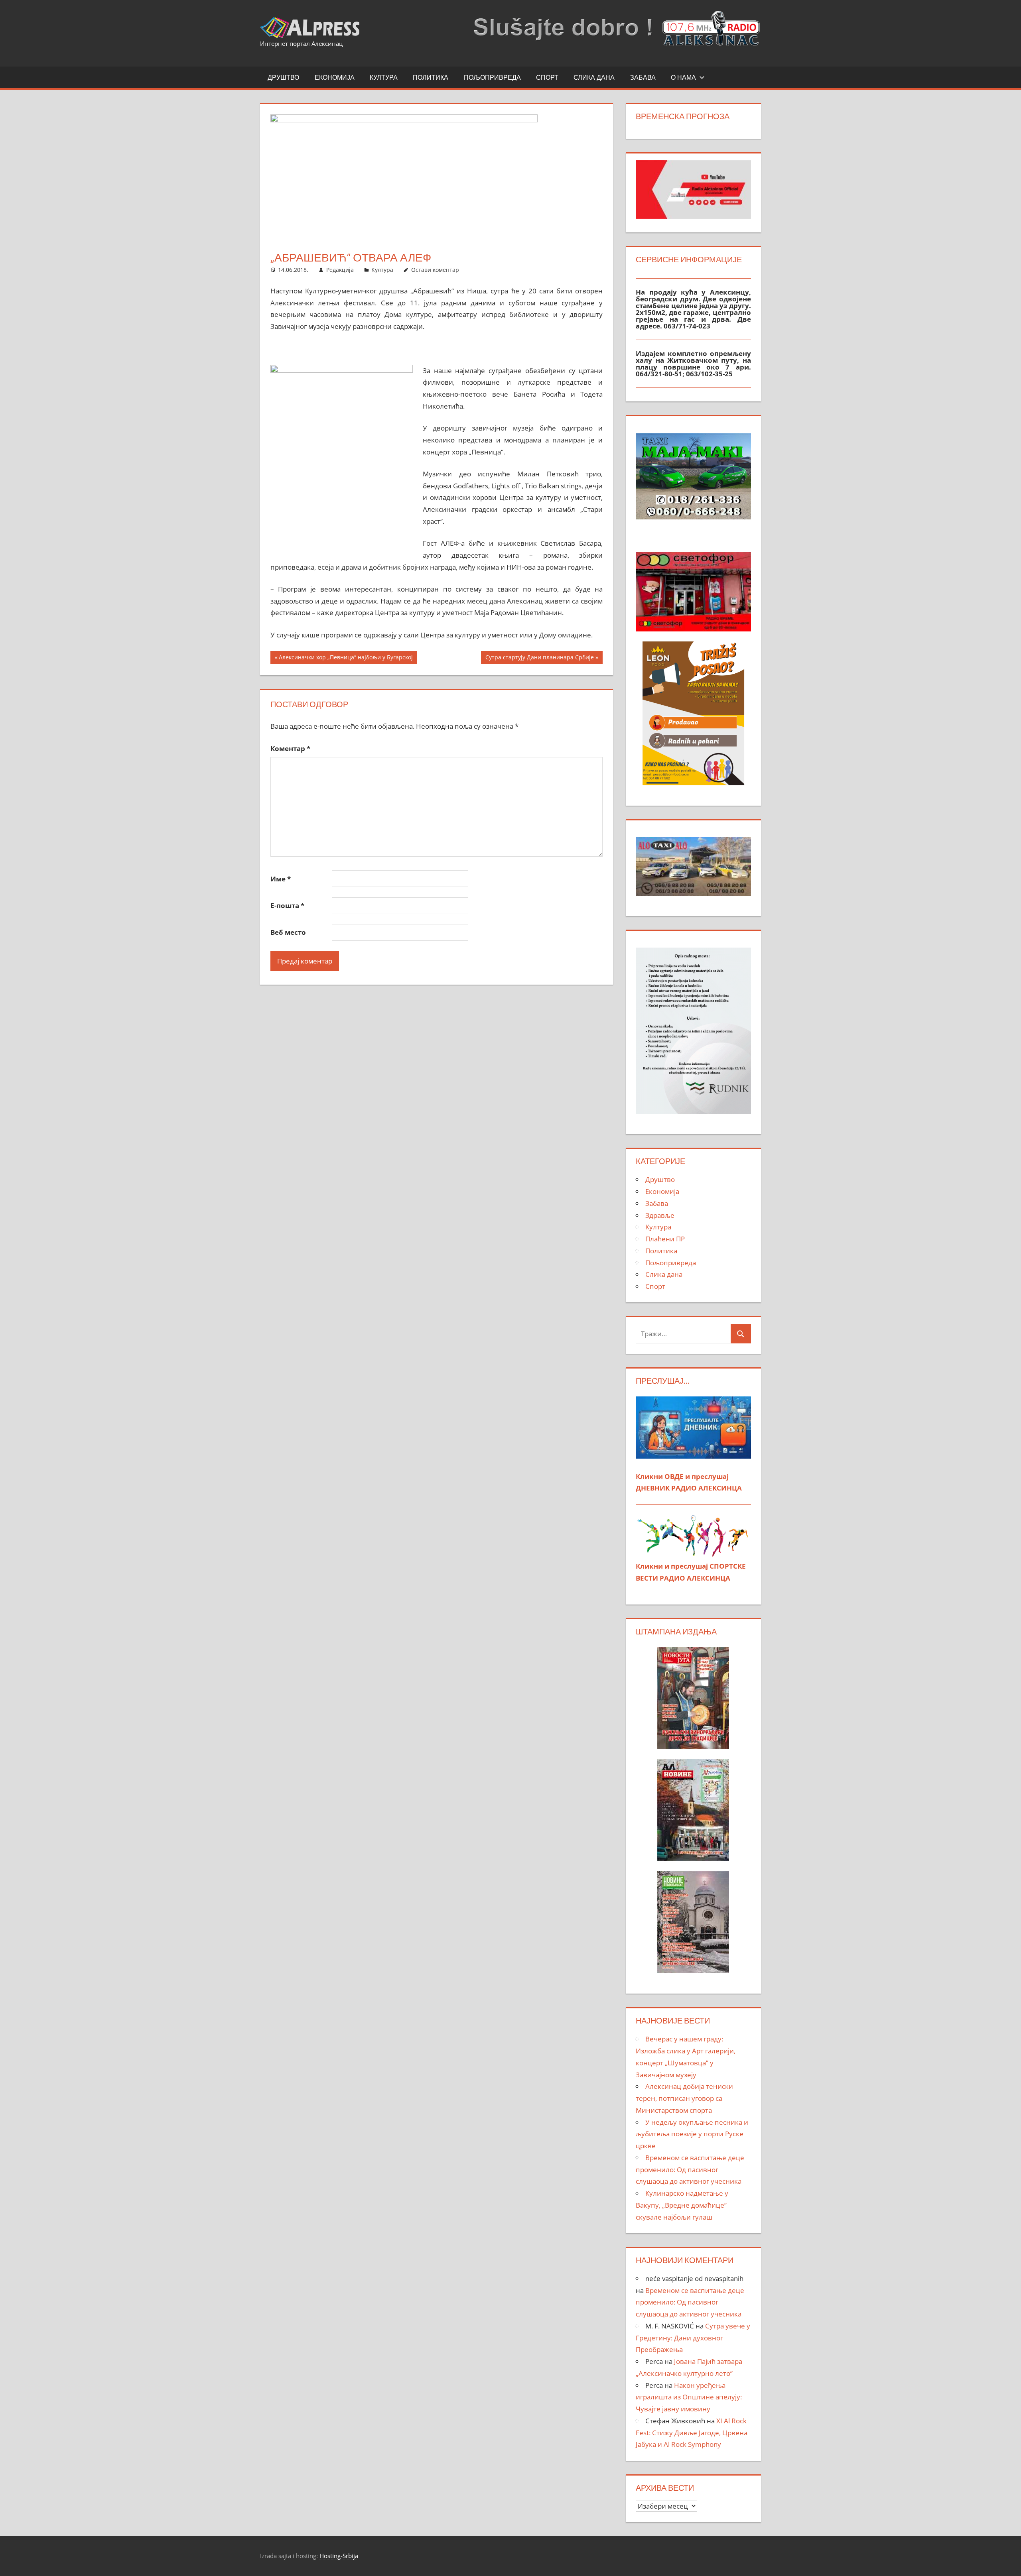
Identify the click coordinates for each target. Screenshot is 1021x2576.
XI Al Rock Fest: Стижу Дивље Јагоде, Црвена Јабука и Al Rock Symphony (692, 2433)
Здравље (660, 1215)
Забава (643, 77)
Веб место (288, 932)
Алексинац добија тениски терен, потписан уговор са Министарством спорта (684, 2098)
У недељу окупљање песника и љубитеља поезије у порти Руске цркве (692, 2134)
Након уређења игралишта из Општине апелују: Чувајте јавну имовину (689, 2397)
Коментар (290, 748)
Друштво (283, 77)
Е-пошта (287, 906)
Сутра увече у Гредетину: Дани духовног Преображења (693, 2338)
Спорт (547, 77)
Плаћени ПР (665, 1239)
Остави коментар (435, 270)
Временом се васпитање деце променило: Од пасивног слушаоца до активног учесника (690, 2170)
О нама (683, 77)
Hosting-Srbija (339, 2556)
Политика (431, 77)
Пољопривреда (492, 77)
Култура (384, 77)
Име (281, 879)
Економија (335, 77)
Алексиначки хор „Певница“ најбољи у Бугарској (346, 659)
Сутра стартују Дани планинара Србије (539, 659)
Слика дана (594, 77)
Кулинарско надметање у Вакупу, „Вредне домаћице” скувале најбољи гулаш (682, 2205)
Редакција (340, 270)
